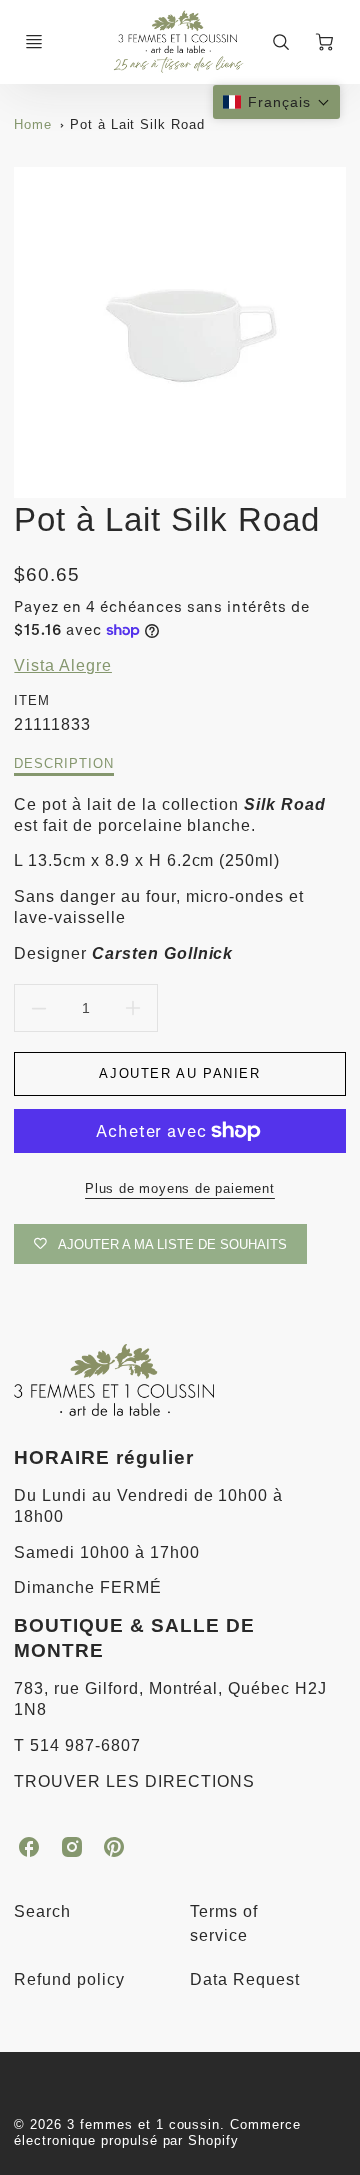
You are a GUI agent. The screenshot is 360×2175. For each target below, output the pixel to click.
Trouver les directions (134, 1781)
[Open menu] (34, 42)
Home (33, 124)
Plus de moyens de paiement (180, 1188)
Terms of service (224, 1923)
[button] (276, 102)
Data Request (245, 1979)
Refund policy (69, 1979)
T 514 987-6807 (77, 1745)
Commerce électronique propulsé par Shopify (157, 2133)
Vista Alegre (63, 665)
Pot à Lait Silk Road (137, 124)
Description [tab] (64, 763)
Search (42, 1911)
